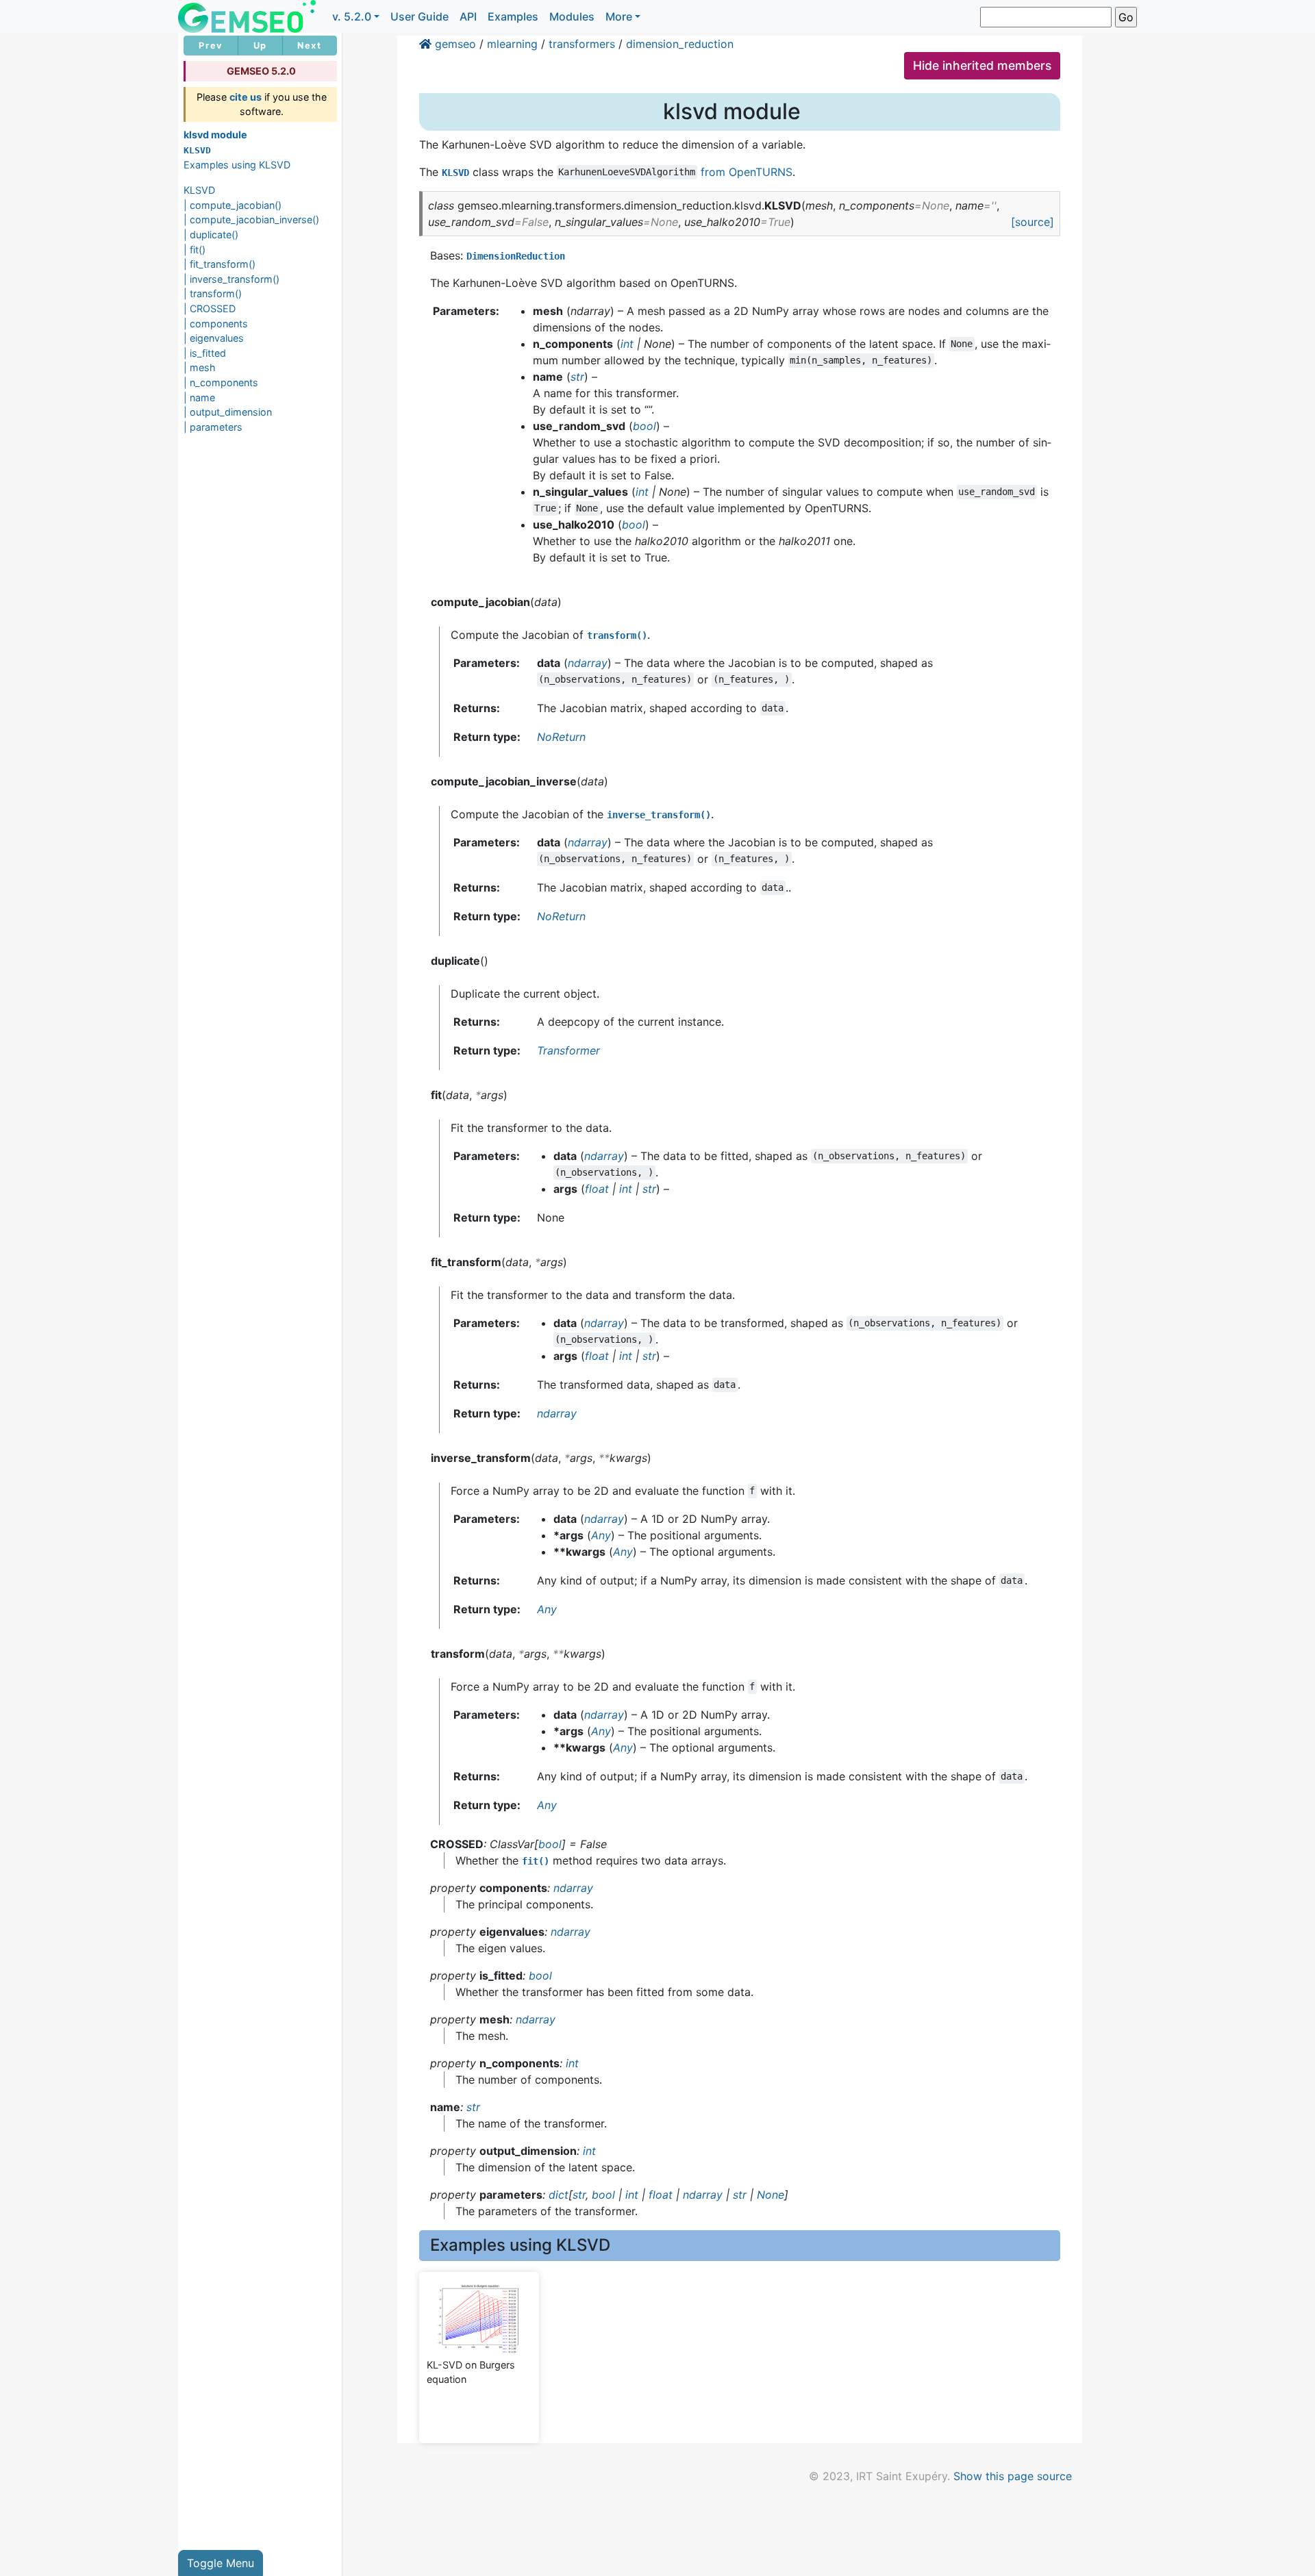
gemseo (455, 44)
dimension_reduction (680, 44)
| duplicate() (211, 235)
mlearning (512, 44)
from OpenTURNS (747, 172)
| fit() (195, 250)
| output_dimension (228, 412)
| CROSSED (210, 308)
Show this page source (1013, 2476)
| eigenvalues (214, 338)
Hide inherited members (982, 65)
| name (199, 397)
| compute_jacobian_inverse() (251, 219)
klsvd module (215, 135)
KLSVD (199, 190)
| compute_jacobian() (233, 205)
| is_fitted (205, 353)
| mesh (200, 367)
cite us (246, 97)
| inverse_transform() (231, 279)
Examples (513, 16)
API (468, 16)
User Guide (419, 16)
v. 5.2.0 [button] (352, 16)
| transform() (213, 293)
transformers (582, 44)
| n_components (221, 382)
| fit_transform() (220, 264)
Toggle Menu (221, 2563)
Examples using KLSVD (237, 165)
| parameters (213, 427)
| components (216, 324)
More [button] (619, 16)
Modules (572, 16)
